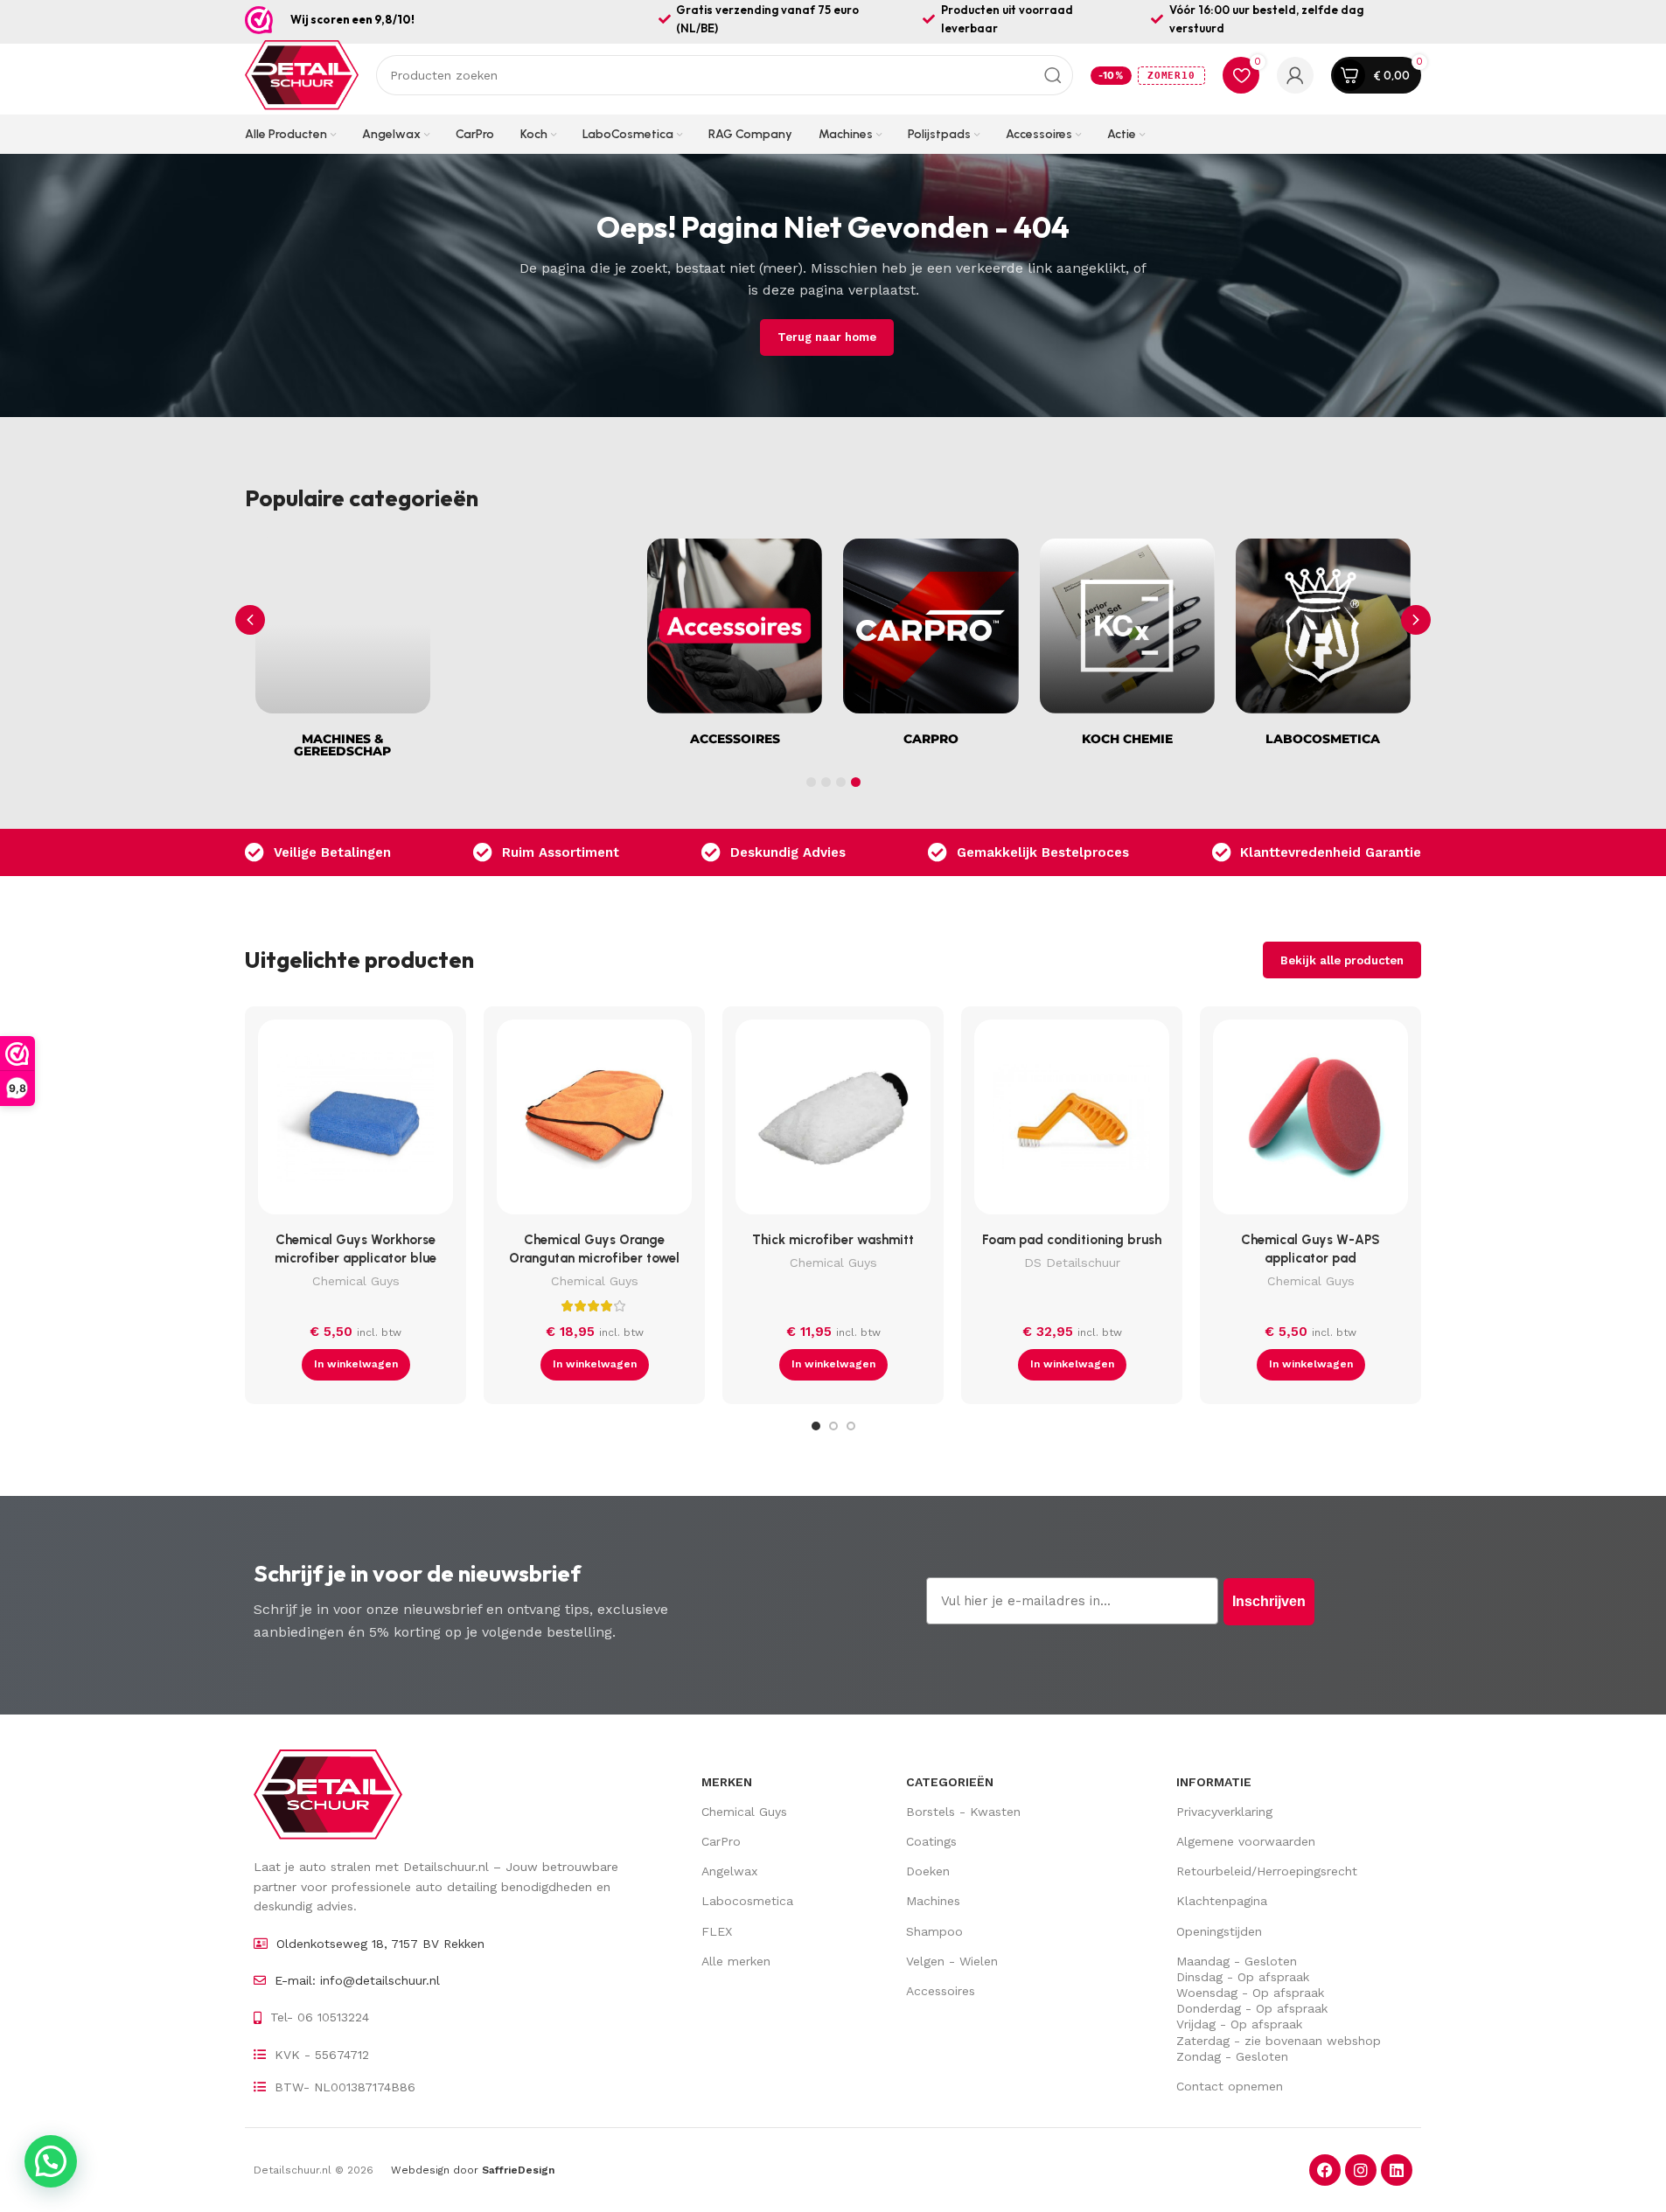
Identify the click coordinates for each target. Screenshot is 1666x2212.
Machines (933, 1901)
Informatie (1214, 1782)
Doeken (928, 1871)
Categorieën (950, 1782)
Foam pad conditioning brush (1072, 1240)
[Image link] (328, 1793)
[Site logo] (302, 74)
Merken (727, 1782)
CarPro (721, 1841)
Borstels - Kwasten (963, 1812)
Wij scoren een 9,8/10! (352, 19)
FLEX (717, 1931)
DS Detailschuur (1072, 1263)
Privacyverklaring (1224, 1812)
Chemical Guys (356, 1281)
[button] (1416, 620)
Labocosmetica (747, 1901)
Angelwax (729, 1871)
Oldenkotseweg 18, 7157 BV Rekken (380, 1944)
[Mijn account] (1295, 75)
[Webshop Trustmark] (259, 20)
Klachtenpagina (1222, 1901)
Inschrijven (1269, 1601)
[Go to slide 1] (816, 1426)
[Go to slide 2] (833, 1426)
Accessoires (941, 1991)
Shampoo (934, 1931)
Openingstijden (1219, 1931)
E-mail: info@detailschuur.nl (357, 1980)
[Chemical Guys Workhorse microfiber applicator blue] (356, 1121)
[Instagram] (1361, 2170)
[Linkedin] (1397, 2170)
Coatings (931, 1841)
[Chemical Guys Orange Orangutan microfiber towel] (594, 1121)
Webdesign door (473, 2170)
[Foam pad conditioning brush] (1072, 1121)
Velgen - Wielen (952, 1961)
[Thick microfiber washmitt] (833, 1121)
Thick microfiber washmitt (833, 1240)
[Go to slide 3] (851, 1426)
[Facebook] (1325, 2170)
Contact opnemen (1230, 2086)
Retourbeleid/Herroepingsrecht (1267, 1871)
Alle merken (736, 1961)
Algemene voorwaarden (1246, 1841)
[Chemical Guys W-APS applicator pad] (1310, 1121)
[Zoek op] (1053, 75)
